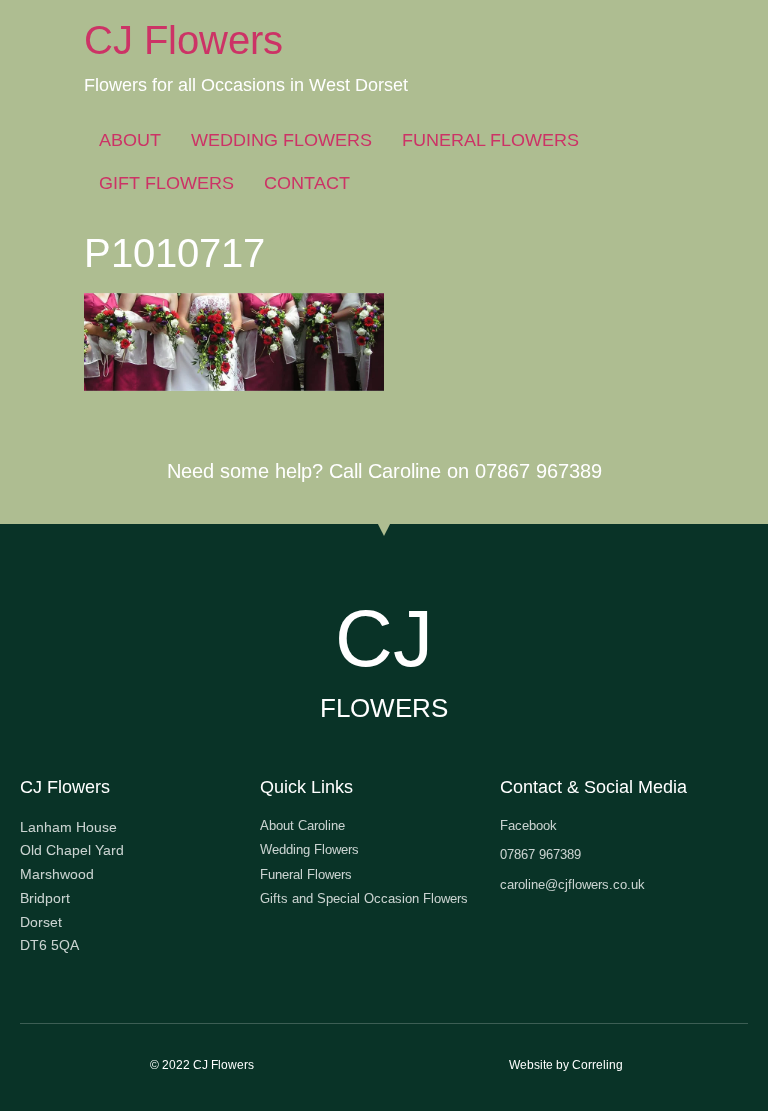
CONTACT (307, 183)
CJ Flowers (183, 40)
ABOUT (130, 140)
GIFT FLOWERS (166, 183)
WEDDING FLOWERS (281, 140)
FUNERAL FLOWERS (490, 140)
